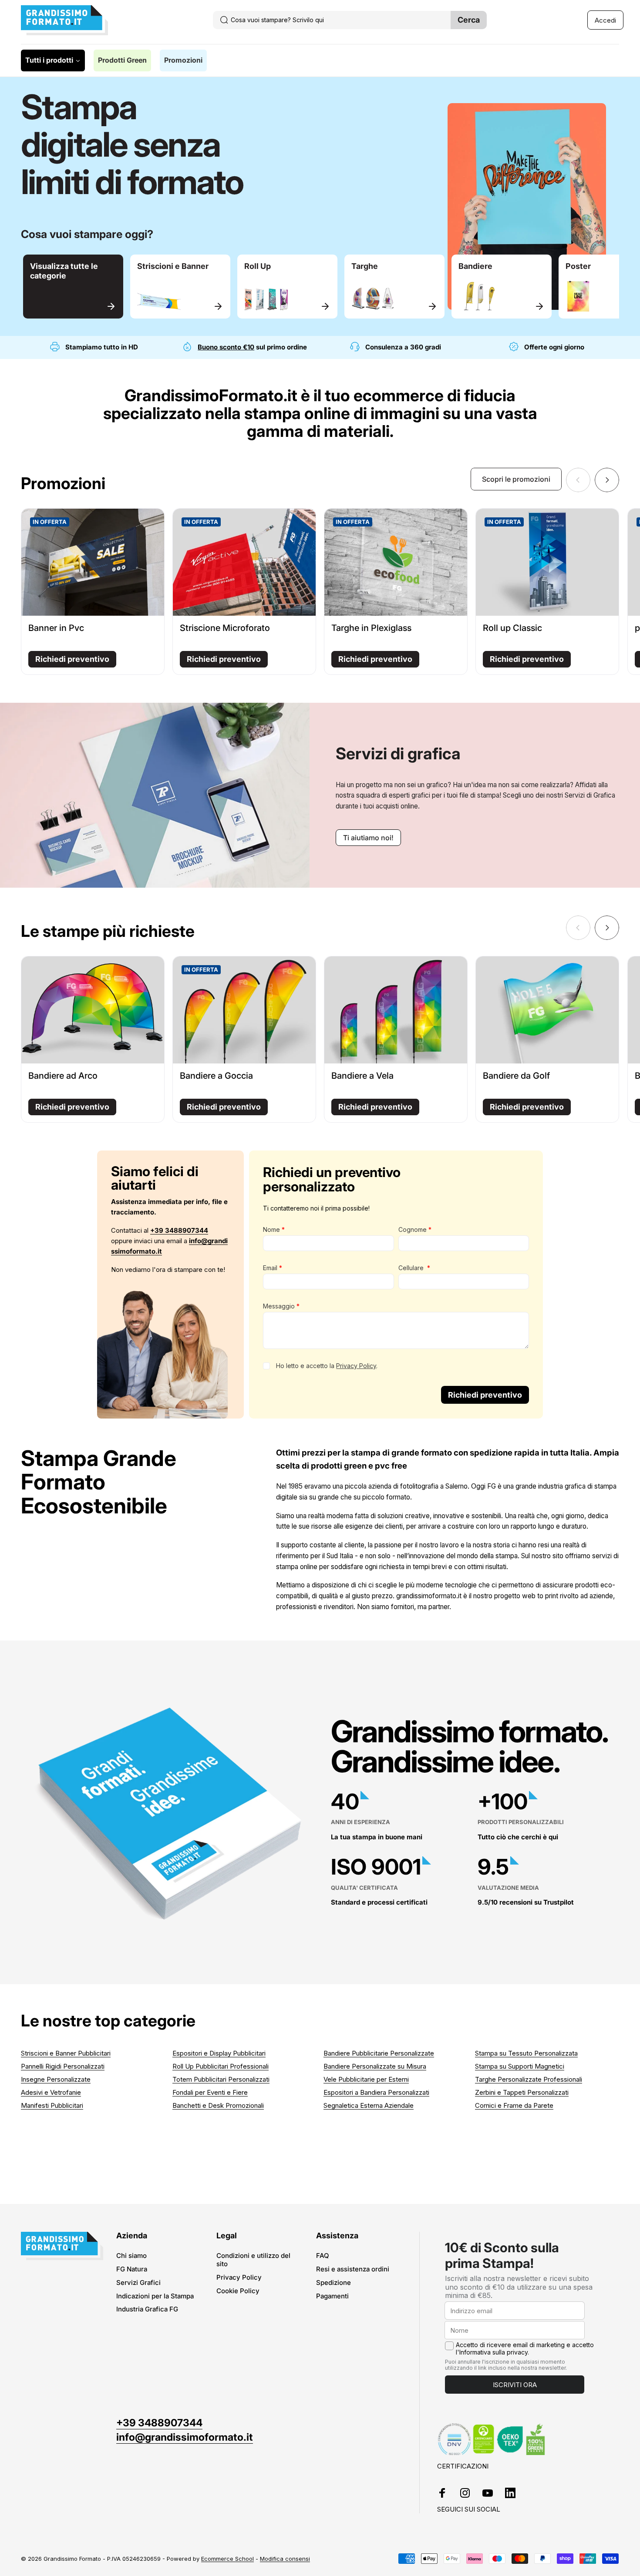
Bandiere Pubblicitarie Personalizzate (379, 2053)
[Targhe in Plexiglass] (396, 562)
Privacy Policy (356, 1366)
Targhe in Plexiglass (371, 628)
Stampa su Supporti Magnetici (520, 2066)
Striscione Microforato (225, 628)
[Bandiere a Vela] (396, 1010)
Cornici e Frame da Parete (514, 2105)
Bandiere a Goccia (216, 1076)
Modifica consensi (285, 2559)
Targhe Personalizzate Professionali (529, 2079)
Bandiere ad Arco (63, 1076)
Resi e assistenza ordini (353, 2269)
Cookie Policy (238, 2291)
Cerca (469, 20)
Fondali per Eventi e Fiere (210, 2092)
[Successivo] (607, 480)
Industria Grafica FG (147, 2309)
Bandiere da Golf (516, 1076)
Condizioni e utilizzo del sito (253, 2260)
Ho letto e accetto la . (327, 1366)
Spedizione (333, 2283)
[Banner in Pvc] (93, 562)
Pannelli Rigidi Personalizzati (63, 2066)
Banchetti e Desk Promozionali (218, 2105)
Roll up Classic (512, 628)
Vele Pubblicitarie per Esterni (366, 2079)
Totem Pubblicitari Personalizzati (221, 2079)
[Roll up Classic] (547, 562)
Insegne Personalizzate (56, 2079)
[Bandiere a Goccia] (244, 1010)
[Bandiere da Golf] (547, 1010)
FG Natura (132, 2269)
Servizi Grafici (138, 2283)
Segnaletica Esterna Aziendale (369, 2105)
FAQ (323, 2256)
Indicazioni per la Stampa (155, 2296)
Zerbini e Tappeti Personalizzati (522, 2092)
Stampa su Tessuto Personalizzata (526, 2053)
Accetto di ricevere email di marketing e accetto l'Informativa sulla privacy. (525, 2349)
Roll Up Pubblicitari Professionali (221, 2066)
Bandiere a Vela (362, 1076)
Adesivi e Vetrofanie (51, 2092)
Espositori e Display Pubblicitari (219, 2053)
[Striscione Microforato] (244, 562)
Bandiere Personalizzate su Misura (375, 2066)
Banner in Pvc (56, 628)
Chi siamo (131, 2256)
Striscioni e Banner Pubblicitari (66, 2053)
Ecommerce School (227, 2559)
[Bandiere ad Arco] (93, 1010)
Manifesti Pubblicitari (52, 2105)
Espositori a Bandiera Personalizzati (376, 2092)
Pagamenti (332, 2296)
